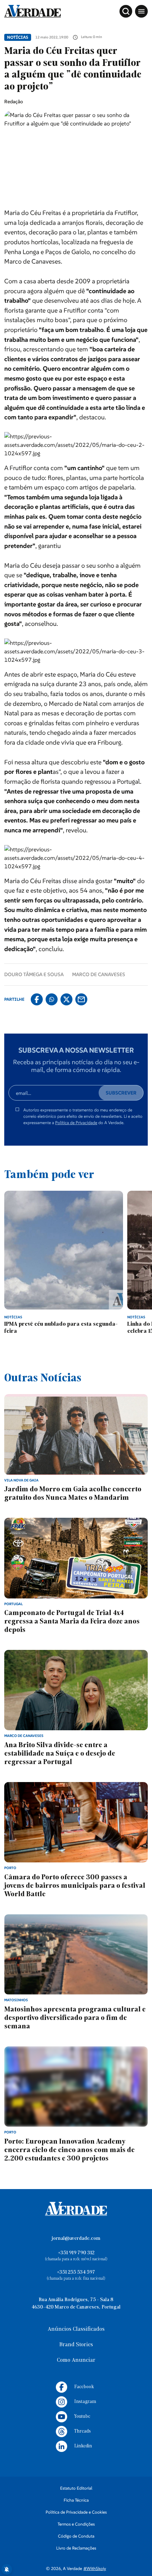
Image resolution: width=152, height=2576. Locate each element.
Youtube (82, 2417)
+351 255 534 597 (76, 2272)
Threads (83, 2431)
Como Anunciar (76, 2360)
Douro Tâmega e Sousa (34, 974)
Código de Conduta (76, 2536)
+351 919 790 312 (76, 2253)
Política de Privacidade (76, 1123)
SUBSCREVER (121, 1093)
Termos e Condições (76, 2524)
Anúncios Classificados (76, 2329)
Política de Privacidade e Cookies (76, 2512)
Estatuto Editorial (76, 2488)
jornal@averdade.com (76, 2239)
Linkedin (83, 2446)
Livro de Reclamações (76, 2548)
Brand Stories (76, 2345)
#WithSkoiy (95, 2568)
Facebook (84, 2387)
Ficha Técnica (76, 2500)
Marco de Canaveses (99, 974)
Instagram (85, 2402)
